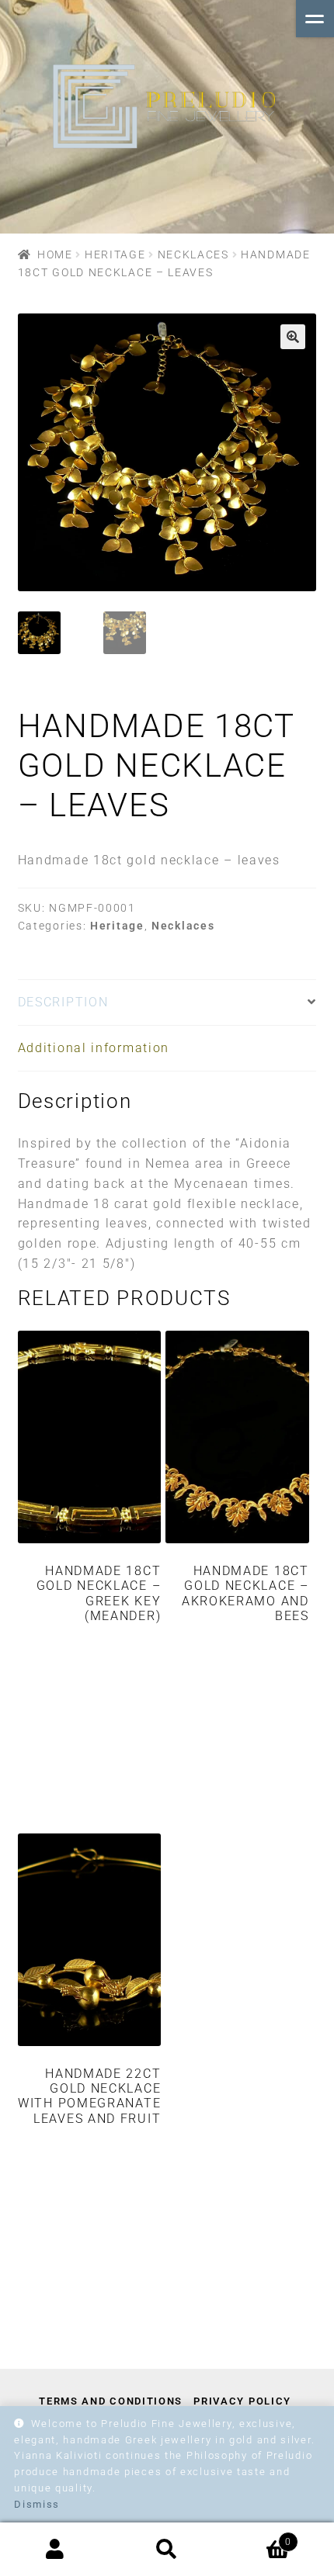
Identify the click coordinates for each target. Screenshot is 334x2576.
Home (55, 254)
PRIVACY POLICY (242, 2401)
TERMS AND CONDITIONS (111, 2401)
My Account (56, 2550)
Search (167, 2550)
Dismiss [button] (37, 2504)
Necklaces (193, 254)
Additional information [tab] (94, 1048)
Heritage (115, 254)
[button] (293, 337)
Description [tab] (63, 1002)
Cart (257, 2536)
